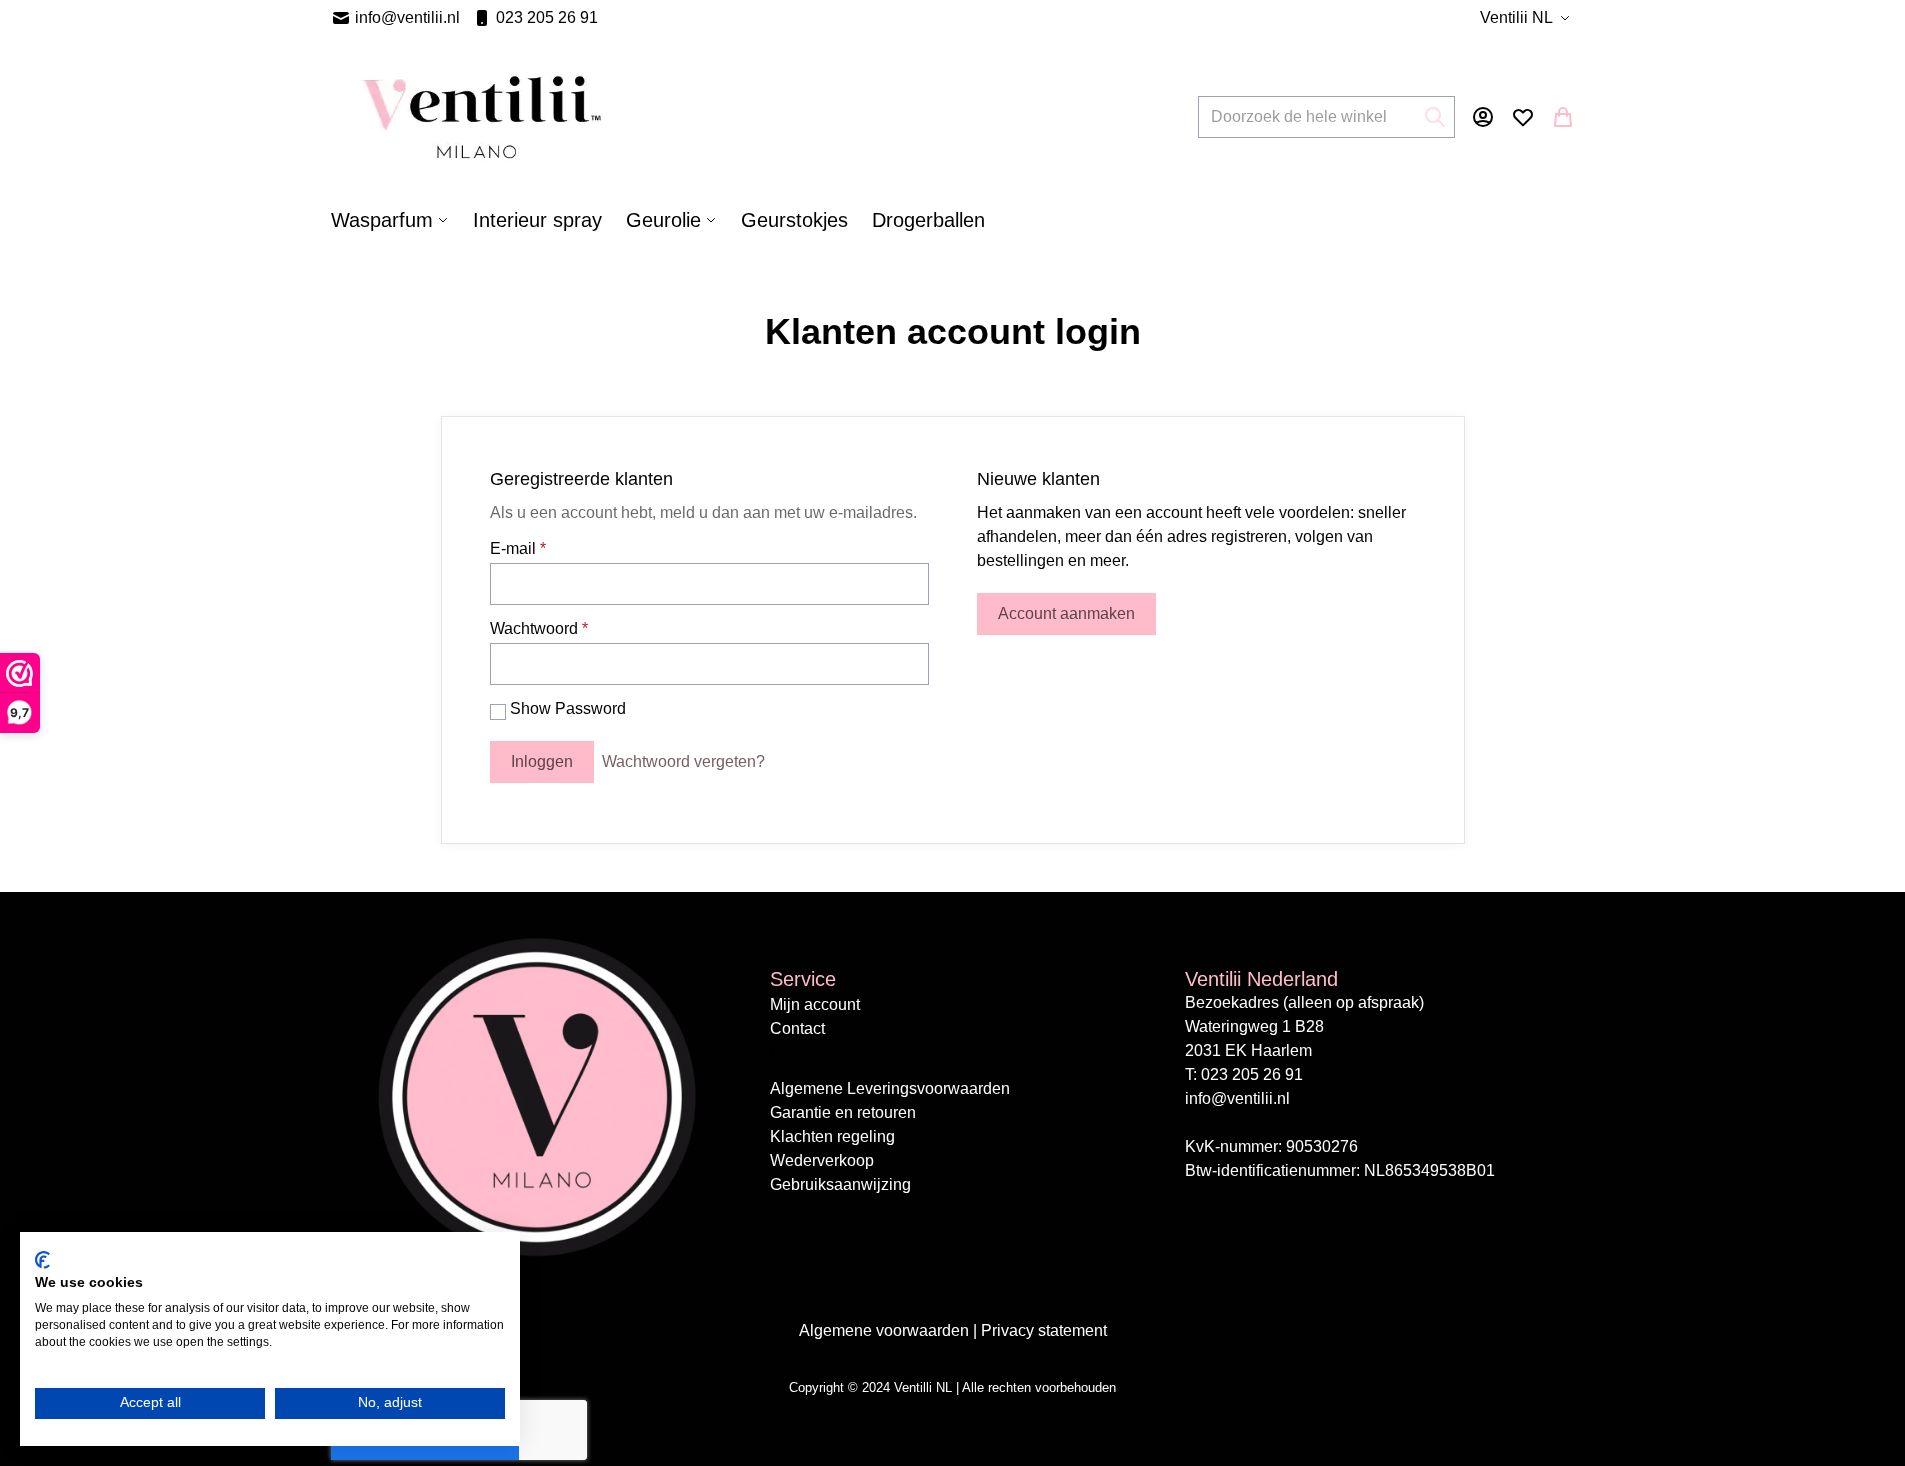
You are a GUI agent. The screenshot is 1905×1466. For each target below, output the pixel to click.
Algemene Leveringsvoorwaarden (890, 1088)
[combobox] (1326, 117)
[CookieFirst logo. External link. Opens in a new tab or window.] (42, 1260)
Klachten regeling (832, 1136)
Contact (797, 1028)
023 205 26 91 (547, 17)
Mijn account (815, 1004)
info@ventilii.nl (407, 17)
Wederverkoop (822, 1160)
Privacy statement (1044, 1330)
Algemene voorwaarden (886, 1330)
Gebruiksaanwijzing (840, 1184)
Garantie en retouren (843, 1112)
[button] (1527, 18)
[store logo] (481, 117)
